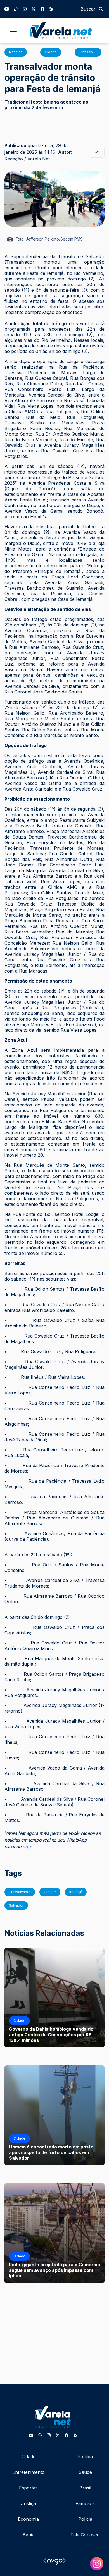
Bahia (29, 2535)
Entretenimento (29, 2472)
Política (85, 2457)
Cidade (29, 2457)
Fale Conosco (85, 2535)
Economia (28, 2519)
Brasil (85, 2488)
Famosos (85, 2503)
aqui (27, 1847)
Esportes (28, 2488)
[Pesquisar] (101, 9)
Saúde (85, 2472)
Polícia (85, 2519)
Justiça (29, 2503)
